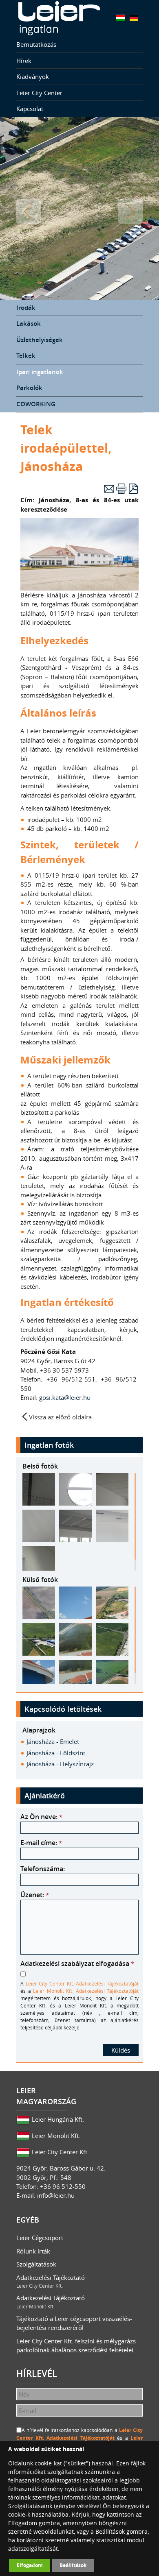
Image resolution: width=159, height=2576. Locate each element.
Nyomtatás (121, 489)
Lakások (29, 324)
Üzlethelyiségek (40, 340)
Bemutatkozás (36, 44)
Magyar (120, 18)
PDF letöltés (134, 489)
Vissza (29, 211)
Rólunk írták (33, 2251)
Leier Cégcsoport (40, 2238)
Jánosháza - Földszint (56, 1753)
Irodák (26, 308)
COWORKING (36, 404)
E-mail (109, 489)
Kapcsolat (30, 109)
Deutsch (134, 18)
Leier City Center (39, 93)
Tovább (130, 211)
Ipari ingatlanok (40, 372)
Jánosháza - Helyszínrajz (60, 1764)
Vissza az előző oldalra (60, 1417)
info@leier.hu (56, 2195)
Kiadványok (33, 76)
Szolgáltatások (36, 2264)
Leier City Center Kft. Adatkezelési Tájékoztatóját (82, 1983)
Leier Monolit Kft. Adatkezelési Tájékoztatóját (86, 1991)
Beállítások (73, 2565)
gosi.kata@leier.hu (66, 1397)
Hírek (24, 61)
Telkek (26, 356)
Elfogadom (30, 2565)
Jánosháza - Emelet (53, 1741)
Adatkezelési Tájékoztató (51, 2281)
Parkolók (29, 388)
